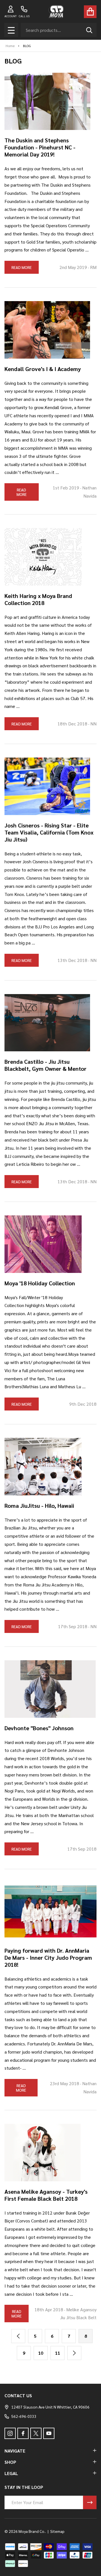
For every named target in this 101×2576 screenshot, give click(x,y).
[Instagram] (10, 2433)
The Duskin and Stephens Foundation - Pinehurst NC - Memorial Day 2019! (40, 147)
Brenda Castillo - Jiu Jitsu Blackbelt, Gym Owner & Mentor (45, 1065)
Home (10, 46)
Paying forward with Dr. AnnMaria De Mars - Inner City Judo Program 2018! (48, 1957)
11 (58, 2353)
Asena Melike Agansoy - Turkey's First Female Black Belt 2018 (46, 2195)
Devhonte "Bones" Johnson (39, 1728)
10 (41, 2353)
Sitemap (57, 2531)
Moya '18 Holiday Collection (40, 1283)
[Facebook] (23, 2433)
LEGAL (11, 2473)
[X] (36, 2433)
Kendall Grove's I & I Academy (43, 369)
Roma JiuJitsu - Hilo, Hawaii (39, 1506)
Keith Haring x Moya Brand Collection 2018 (38, 599)
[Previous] (18, 2336)
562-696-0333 (24, 2416)
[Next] (74, 2353)
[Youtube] (49, 2433)
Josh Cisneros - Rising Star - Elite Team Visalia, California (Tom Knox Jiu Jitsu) (49, 832)
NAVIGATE (15, 2451)
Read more (22, 267)
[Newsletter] (90, 2502)
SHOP (10, 2462)
